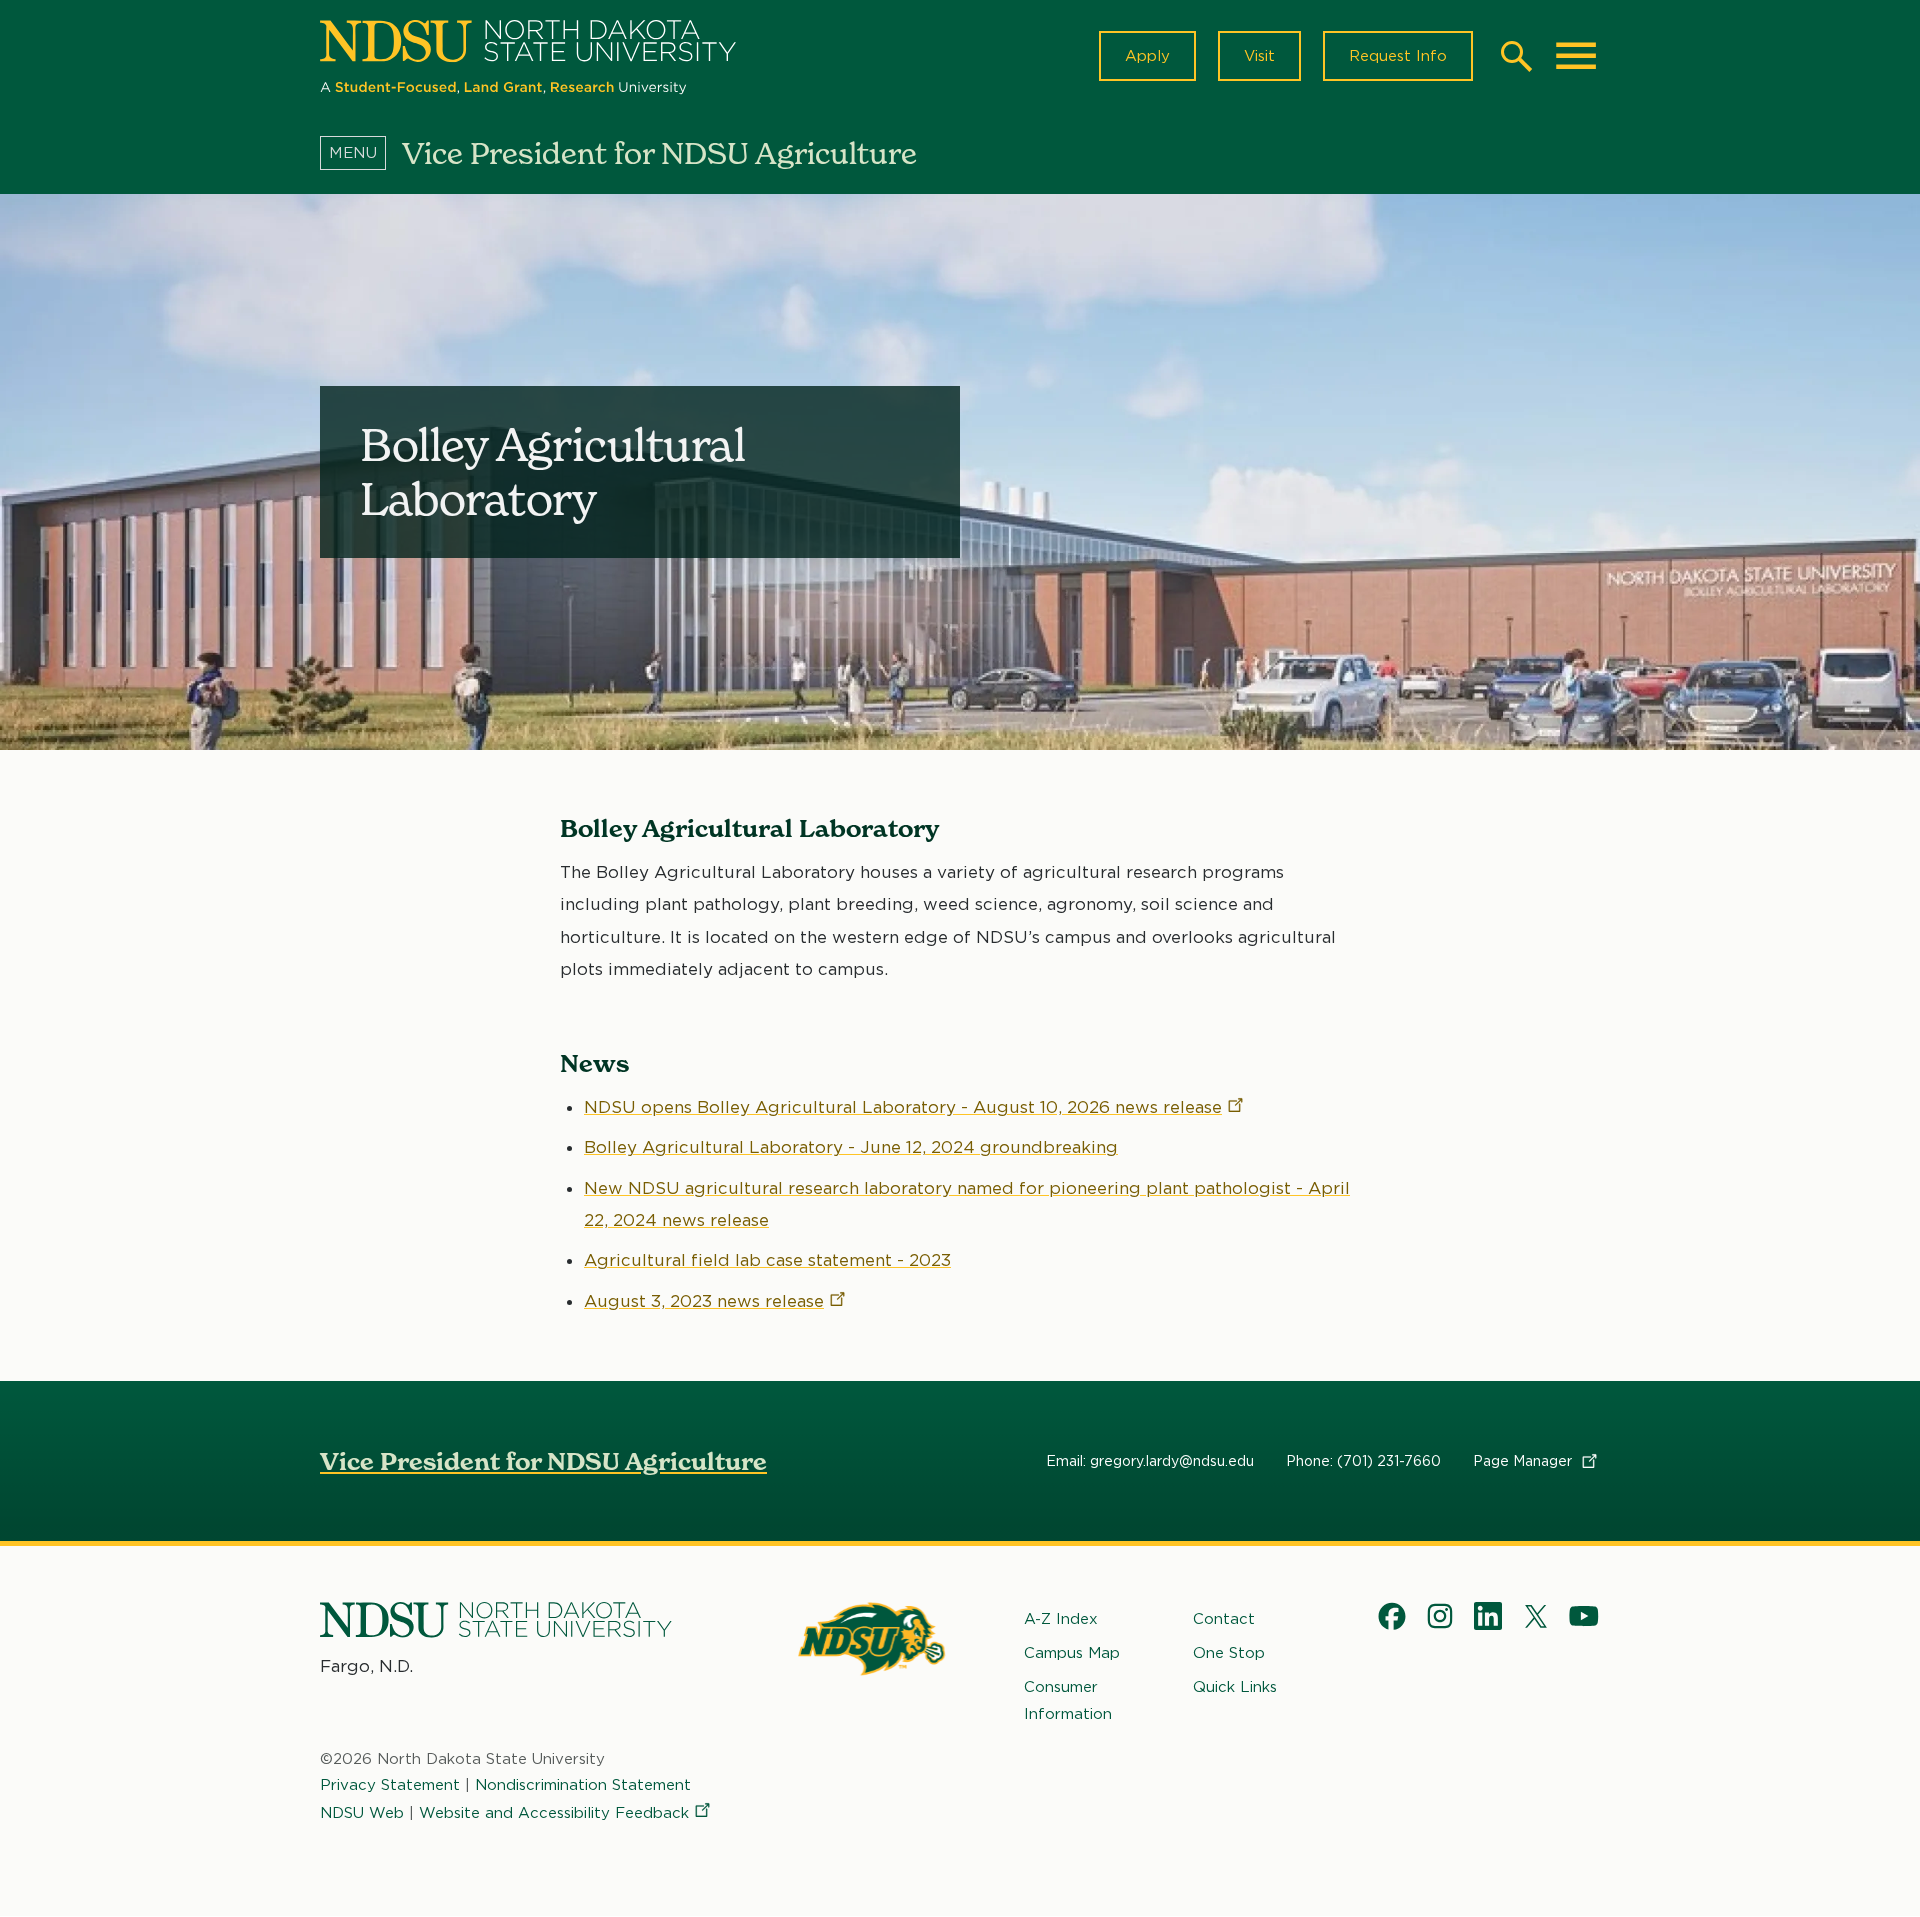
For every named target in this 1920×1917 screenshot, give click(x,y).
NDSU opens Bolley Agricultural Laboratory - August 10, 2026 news (903, 1107)
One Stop (1229, 1653)
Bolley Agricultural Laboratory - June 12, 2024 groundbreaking (851, 1147)
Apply (1147, 56)
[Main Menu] (1576, 56)
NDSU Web (362, 1813)
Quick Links (1235, 1687)
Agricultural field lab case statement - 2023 (767, 1260)
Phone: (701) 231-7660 (1363, 1461)
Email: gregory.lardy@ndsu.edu (1150, 1461)
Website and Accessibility (554, 1813)
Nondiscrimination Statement (583, 1785)
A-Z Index (1061, 1619)
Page (1524, 1461)
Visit (1259, 56)
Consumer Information (1068, 1700)
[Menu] (361, 153)
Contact (1224, 1619)
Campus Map (1072, 1653)
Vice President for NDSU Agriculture (543, 1461)
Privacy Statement (390, 1785)
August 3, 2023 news (704, 1301)
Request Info (1398, 56)
